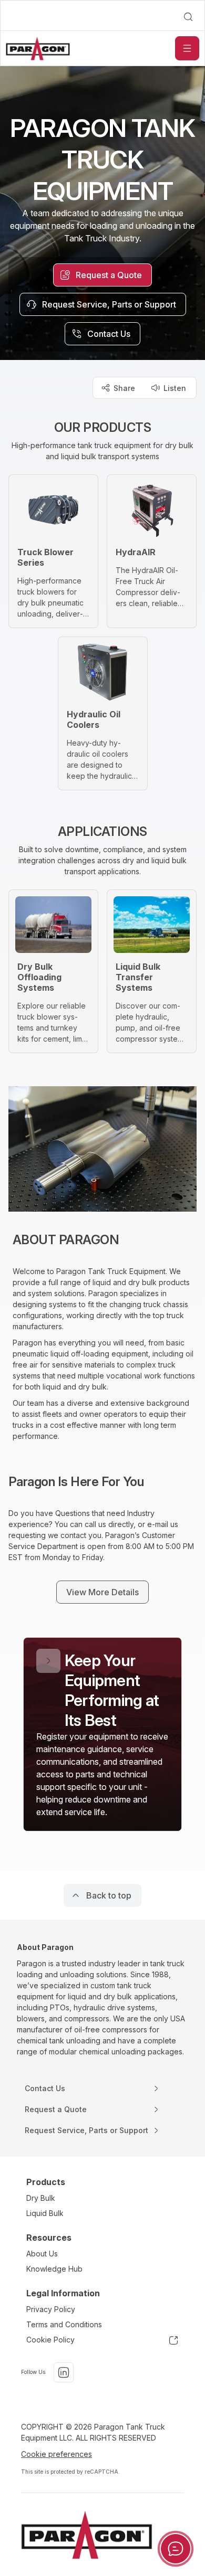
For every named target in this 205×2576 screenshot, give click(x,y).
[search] (188, 17)
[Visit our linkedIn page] (64, 2372)
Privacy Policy (51, 2309)
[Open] (187, 48)
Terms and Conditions (64, 2324)
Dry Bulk (41, 2198)
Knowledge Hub (54, 2269)
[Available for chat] (176, 2549)
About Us (42, 2254)
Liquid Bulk (45, 2213)
